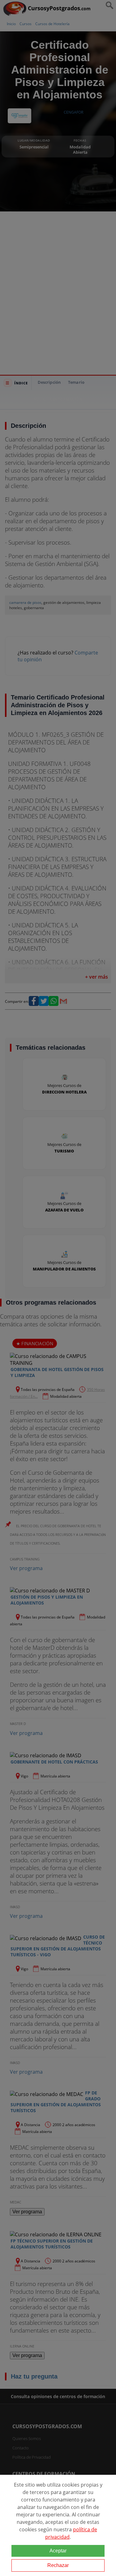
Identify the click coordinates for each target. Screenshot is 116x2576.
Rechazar (58, 2565)
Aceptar (58, 2551)
